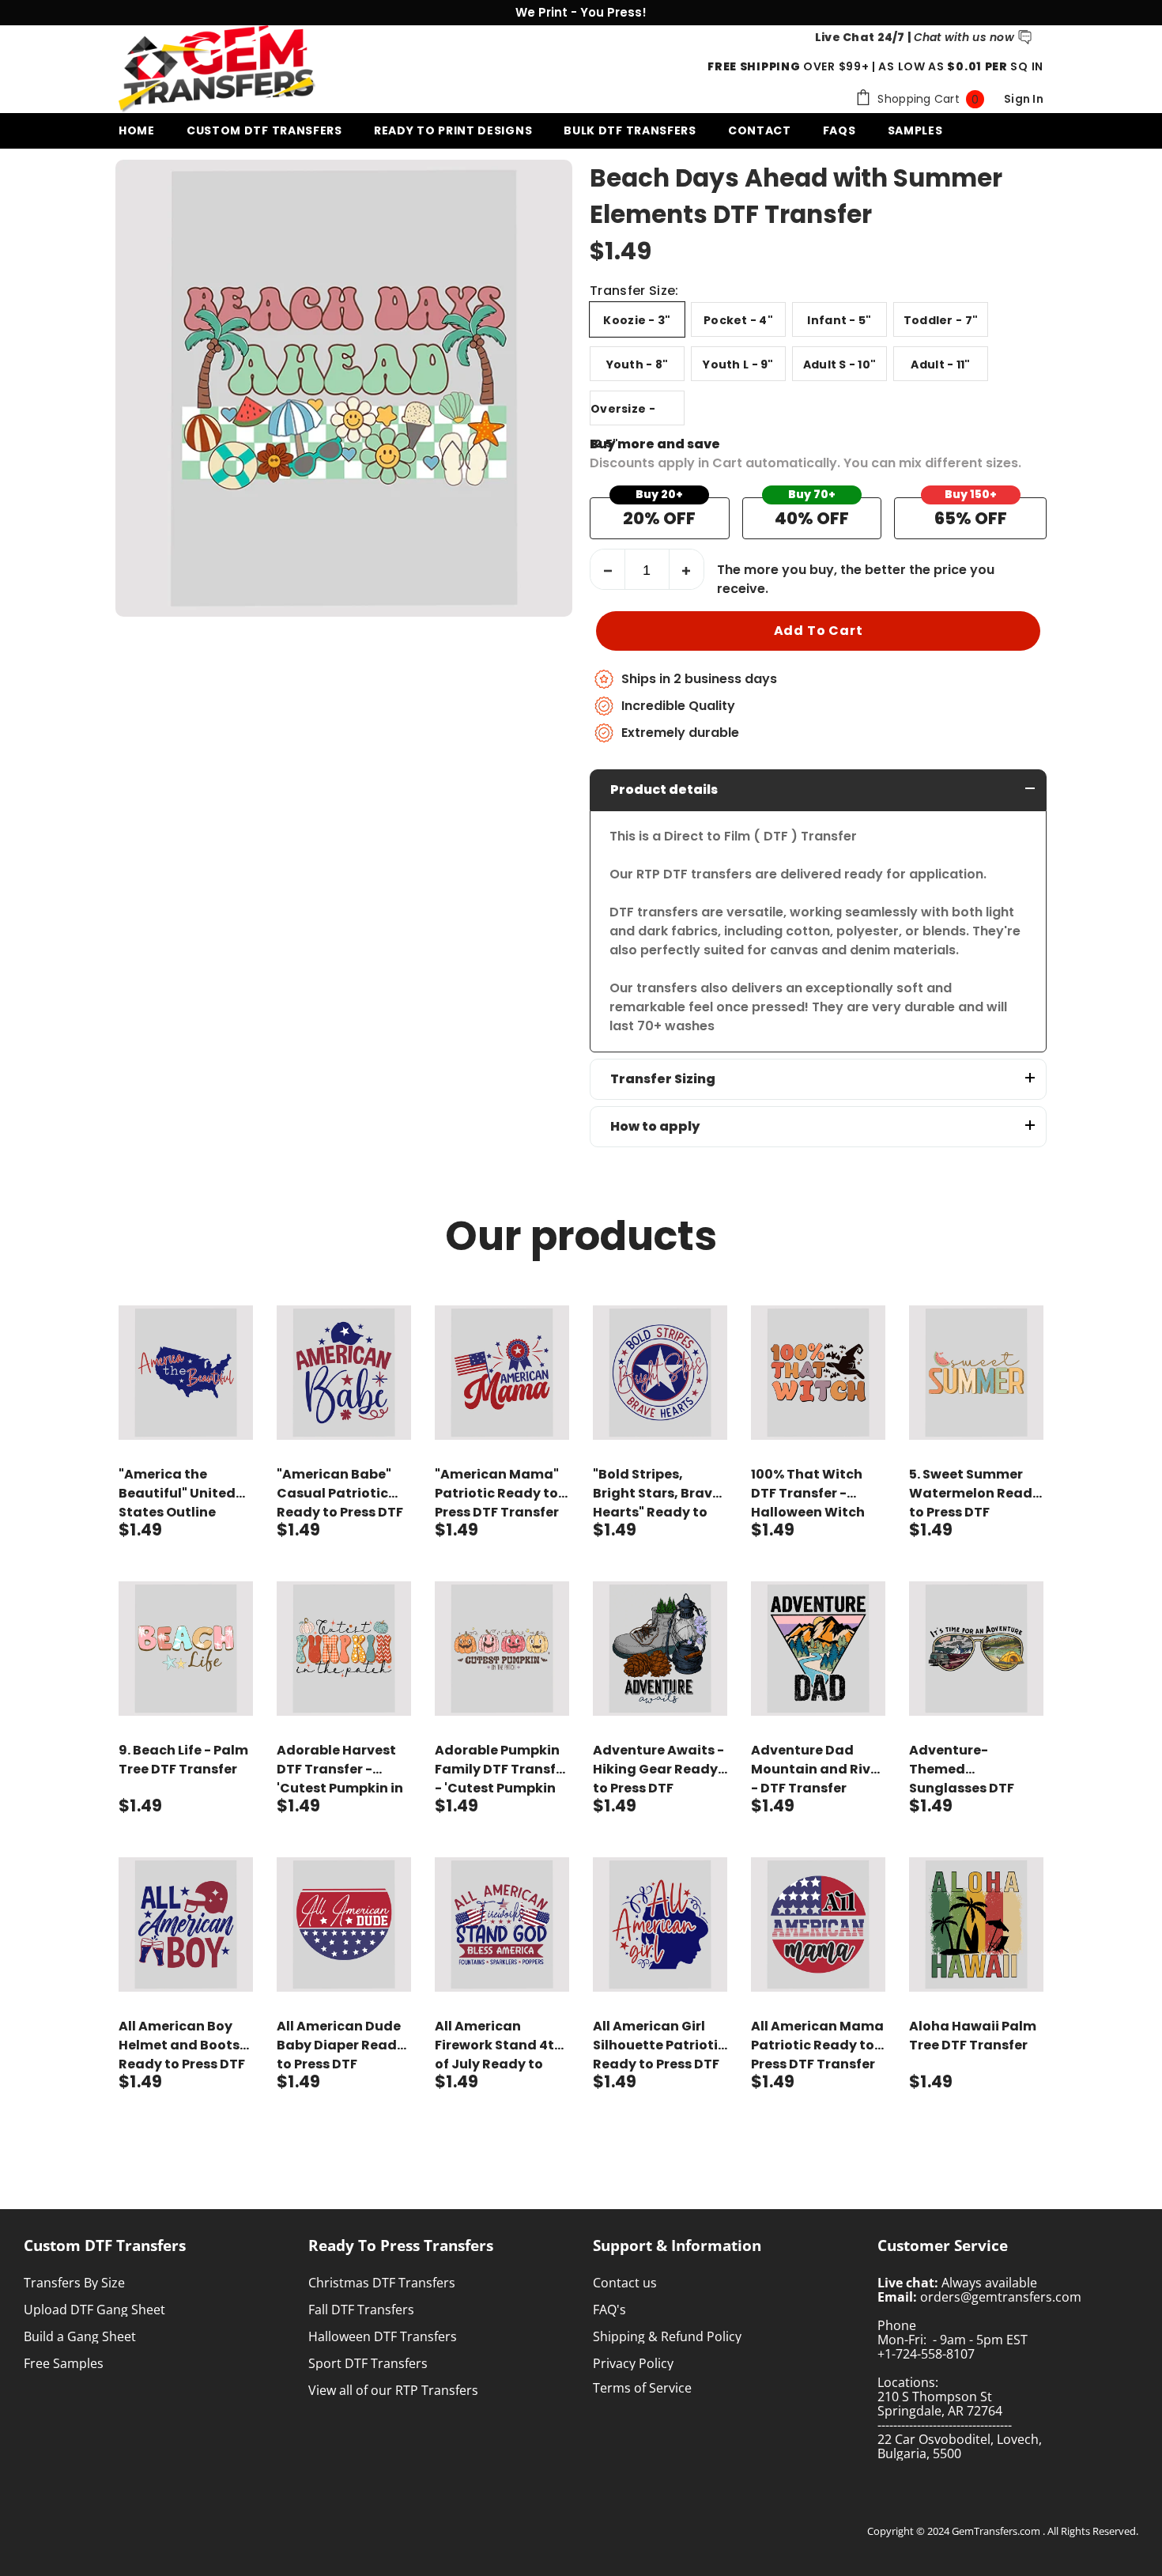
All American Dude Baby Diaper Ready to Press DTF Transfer (341, 2045)
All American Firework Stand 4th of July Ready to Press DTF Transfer (499, 2045)
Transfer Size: (634, 291)
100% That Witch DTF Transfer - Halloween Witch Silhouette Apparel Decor (814, 1494)
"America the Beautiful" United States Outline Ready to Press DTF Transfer (182, 1494)
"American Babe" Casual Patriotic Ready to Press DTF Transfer (340, 1494)
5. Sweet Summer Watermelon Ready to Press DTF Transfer (975, 1494)
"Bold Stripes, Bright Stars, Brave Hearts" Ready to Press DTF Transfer (656, 1494)
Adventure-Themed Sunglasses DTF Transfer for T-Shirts (962, 1770)
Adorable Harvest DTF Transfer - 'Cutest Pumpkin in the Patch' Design (340, 1770)
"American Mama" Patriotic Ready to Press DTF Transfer (497, 1493)
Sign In (1024, 99)
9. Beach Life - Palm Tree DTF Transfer (183, 1760)
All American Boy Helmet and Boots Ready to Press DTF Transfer (182, 2045)
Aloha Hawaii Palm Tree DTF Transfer (973, 2036)
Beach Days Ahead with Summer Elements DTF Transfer (796, 196)
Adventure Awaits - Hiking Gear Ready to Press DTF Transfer (658, 1770)
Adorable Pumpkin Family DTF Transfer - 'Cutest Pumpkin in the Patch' (502, 1770)
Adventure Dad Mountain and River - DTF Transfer (817, 1769)
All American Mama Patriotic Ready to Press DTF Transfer (817, 2045)
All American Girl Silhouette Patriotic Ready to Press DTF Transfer (659, 2045)
